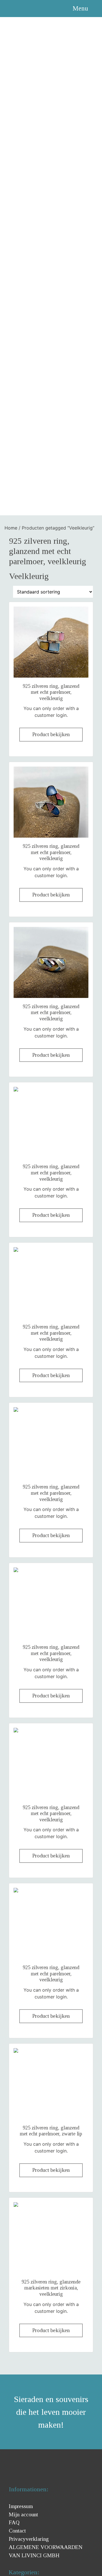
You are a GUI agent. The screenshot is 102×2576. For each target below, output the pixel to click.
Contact (17, 2531)
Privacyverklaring (29, 2539)
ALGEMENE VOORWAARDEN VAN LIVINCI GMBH (46, 2551)
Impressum (21, 2506)
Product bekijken (51, 734)
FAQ (14, 2522)
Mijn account (23, 2514)
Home (11, 528)
